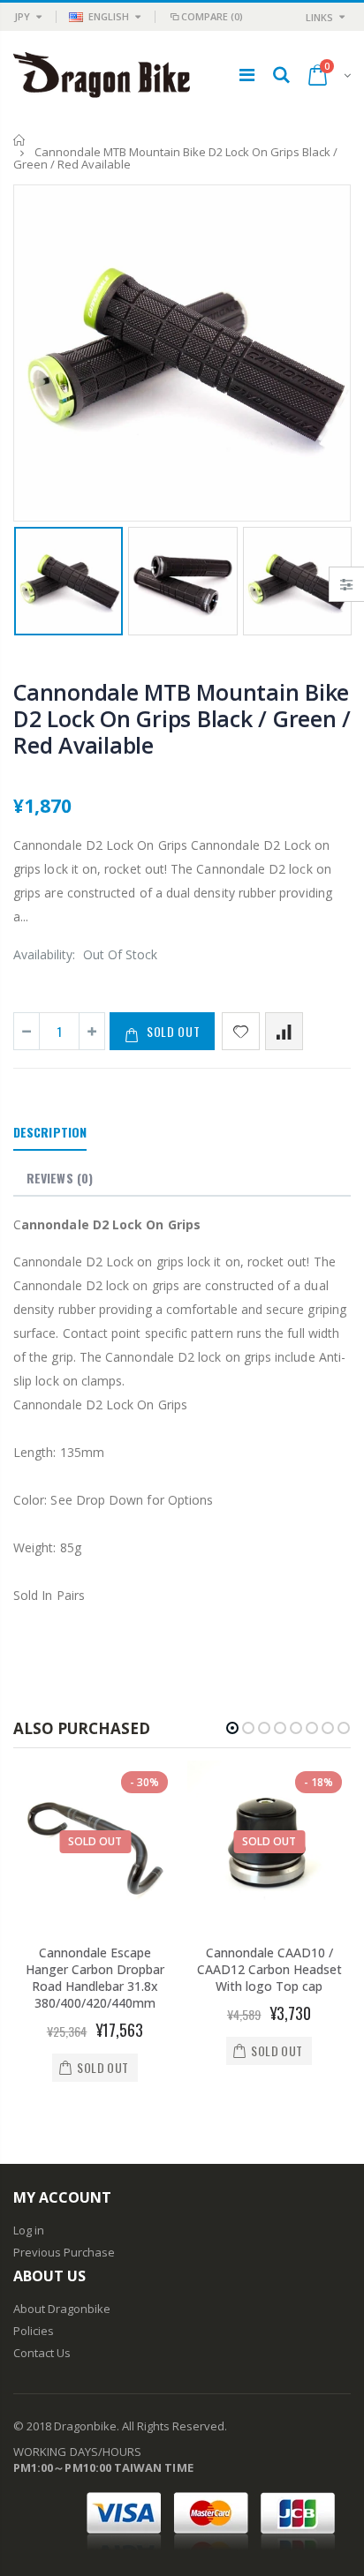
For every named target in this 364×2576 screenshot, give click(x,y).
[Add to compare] (284, 1031)
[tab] (50, 1133)
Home (20, 140)
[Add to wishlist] (241, 1031)
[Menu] (247, 75)
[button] (232, 1728)
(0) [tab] (60, 1178)
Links (319, 17)
